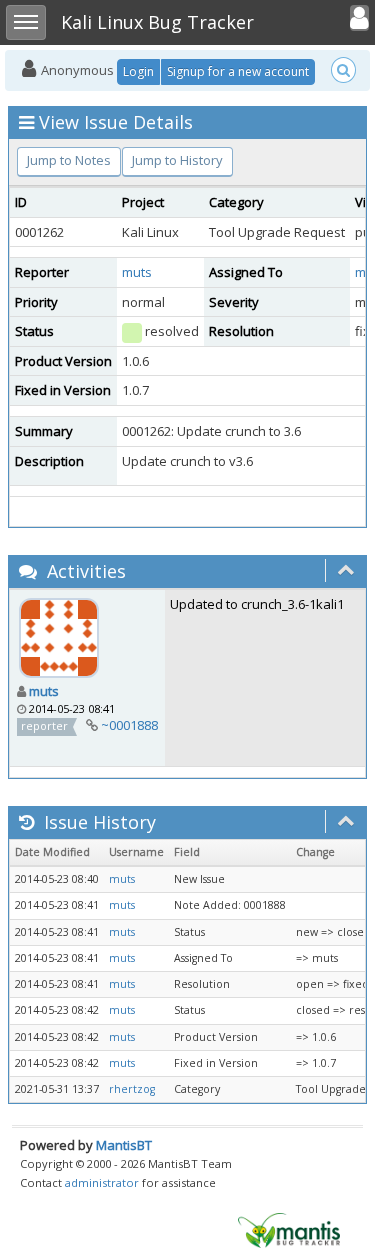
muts (137, 272)
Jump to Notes (69, 160)
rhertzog (132, 1089)
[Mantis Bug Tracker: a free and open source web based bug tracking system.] (289, 1229)
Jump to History (177, 160)
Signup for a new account (238, 71)
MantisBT (124, 1145)
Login (138, 71)
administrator (102, 1182)
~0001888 (129, 725)
